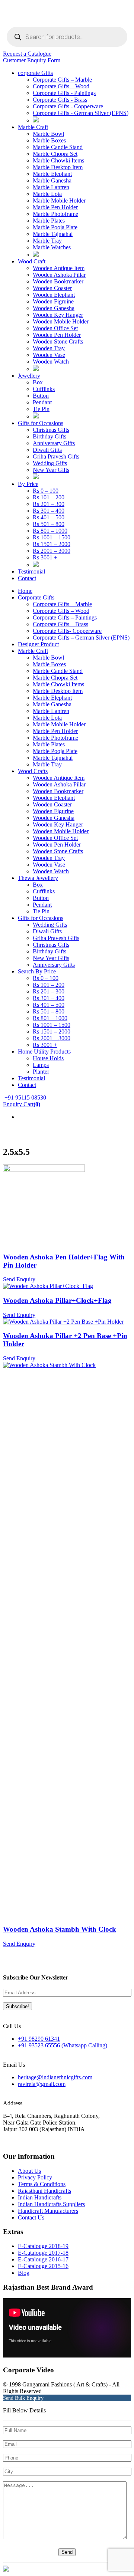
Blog (24, 2273)
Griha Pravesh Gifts (56, 456)
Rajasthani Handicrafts (44, 2191)
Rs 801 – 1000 (50, 531)
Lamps (41, 1065)
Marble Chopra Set (55, 154)
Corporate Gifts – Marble (62, 80)
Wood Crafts (33, 771)
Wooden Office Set (55, 328)
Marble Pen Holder (55, 207)
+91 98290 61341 (39, 2039)
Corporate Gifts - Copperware (68, 106)
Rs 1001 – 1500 (52, 537)
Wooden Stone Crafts (58, 341)
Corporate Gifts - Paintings (64, 93)
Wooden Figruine (53, 301)
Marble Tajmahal (53, 234)
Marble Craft (33, 127)
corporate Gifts (35, 73)
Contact (27, 578)
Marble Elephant (52, 174)
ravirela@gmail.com (42, 2084)
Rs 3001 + (45, 557)
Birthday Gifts (50, 436)
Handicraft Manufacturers (48, 2211)
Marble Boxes (49, 140)
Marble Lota (47, 194)
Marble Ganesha (52, 180)
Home (25, 591)
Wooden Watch (51, 362)
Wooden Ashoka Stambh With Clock (60, 1929)
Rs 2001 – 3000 (52, 551)
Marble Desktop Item (58, 167)
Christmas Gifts (51, 430)
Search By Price (37, 971)
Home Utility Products (44, 1052)
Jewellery (29, 376)
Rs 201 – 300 (49, 504)
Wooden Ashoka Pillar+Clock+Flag (57, 1300)
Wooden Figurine (53, 811)
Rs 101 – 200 (49, 497)
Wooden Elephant (54, 295)
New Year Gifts (51, 470)
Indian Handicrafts (40, 2197)
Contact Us (31, 2217)
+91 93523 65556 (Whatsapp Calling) (63, 2045)
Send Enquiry (19, 1279)
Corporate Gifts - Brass (60, 100)
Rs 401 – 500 (49, 517)
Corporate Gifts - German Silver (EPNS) (81, 113)
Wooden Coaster (52, 288)
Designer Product (38, 644)
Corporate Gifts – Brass (60, 624)
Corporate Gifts (36, 597)
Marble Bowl (48, 134)
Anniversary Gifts (54, 443)
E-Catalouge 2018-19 (43, 2246)
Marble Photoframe (55, 214)
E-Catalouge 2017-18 (43, 2253)
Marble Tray (47, 241)
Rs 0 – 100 (46, 491)
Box (38, 382)
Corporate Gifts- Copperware (67, 631)
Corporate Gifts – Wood (61, 86)
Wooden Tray (49, 348)
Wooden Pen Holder (57, 335)
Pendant (42, 402)
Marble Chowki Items (58, 160)
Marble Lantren (51, 187)
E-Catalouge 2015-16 (43, 2266)
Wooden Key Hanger (58, 315)
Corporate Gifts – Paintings (65, 617)
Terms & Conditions (42, 2184)
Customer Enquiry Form (32, 60)
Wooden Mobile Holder (61, 321)
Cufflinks (44, 389)
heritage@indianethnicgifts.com (55, 2077)
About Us (29, 2171)
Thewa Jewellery (38, 878)
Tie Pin (41, 409)
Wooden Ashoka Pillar (59, 275)
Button (41, 396)
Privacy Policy (35, 2177)
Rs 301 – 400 (49, 511)
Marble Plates (49, 221)
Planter (41, 1072)
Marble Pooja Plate (55, 227)
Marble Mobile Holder (59, 201)
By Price (28, 484)
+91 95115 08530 (25, 1098)
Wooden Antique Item (59, 268)
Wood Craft (32, 261)
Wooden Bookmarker (58, 281)
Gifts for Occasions (41, 423)
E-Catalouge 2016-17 (43, 2259)
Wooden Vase (49, 355)
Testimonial (31, 571)
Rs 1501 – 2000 (52, 544)
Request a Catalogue (27, 54)
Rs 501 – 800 (49, 524)
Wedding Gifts (50, 463)
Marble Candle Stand (58, 147)
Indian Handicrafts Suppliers (51, 2204)
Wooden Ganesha (54, 308)
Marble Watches (52, 247)
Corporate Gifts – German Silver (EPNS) (81, 638)
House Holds (48, 1058)
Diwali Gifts (47, 450)
